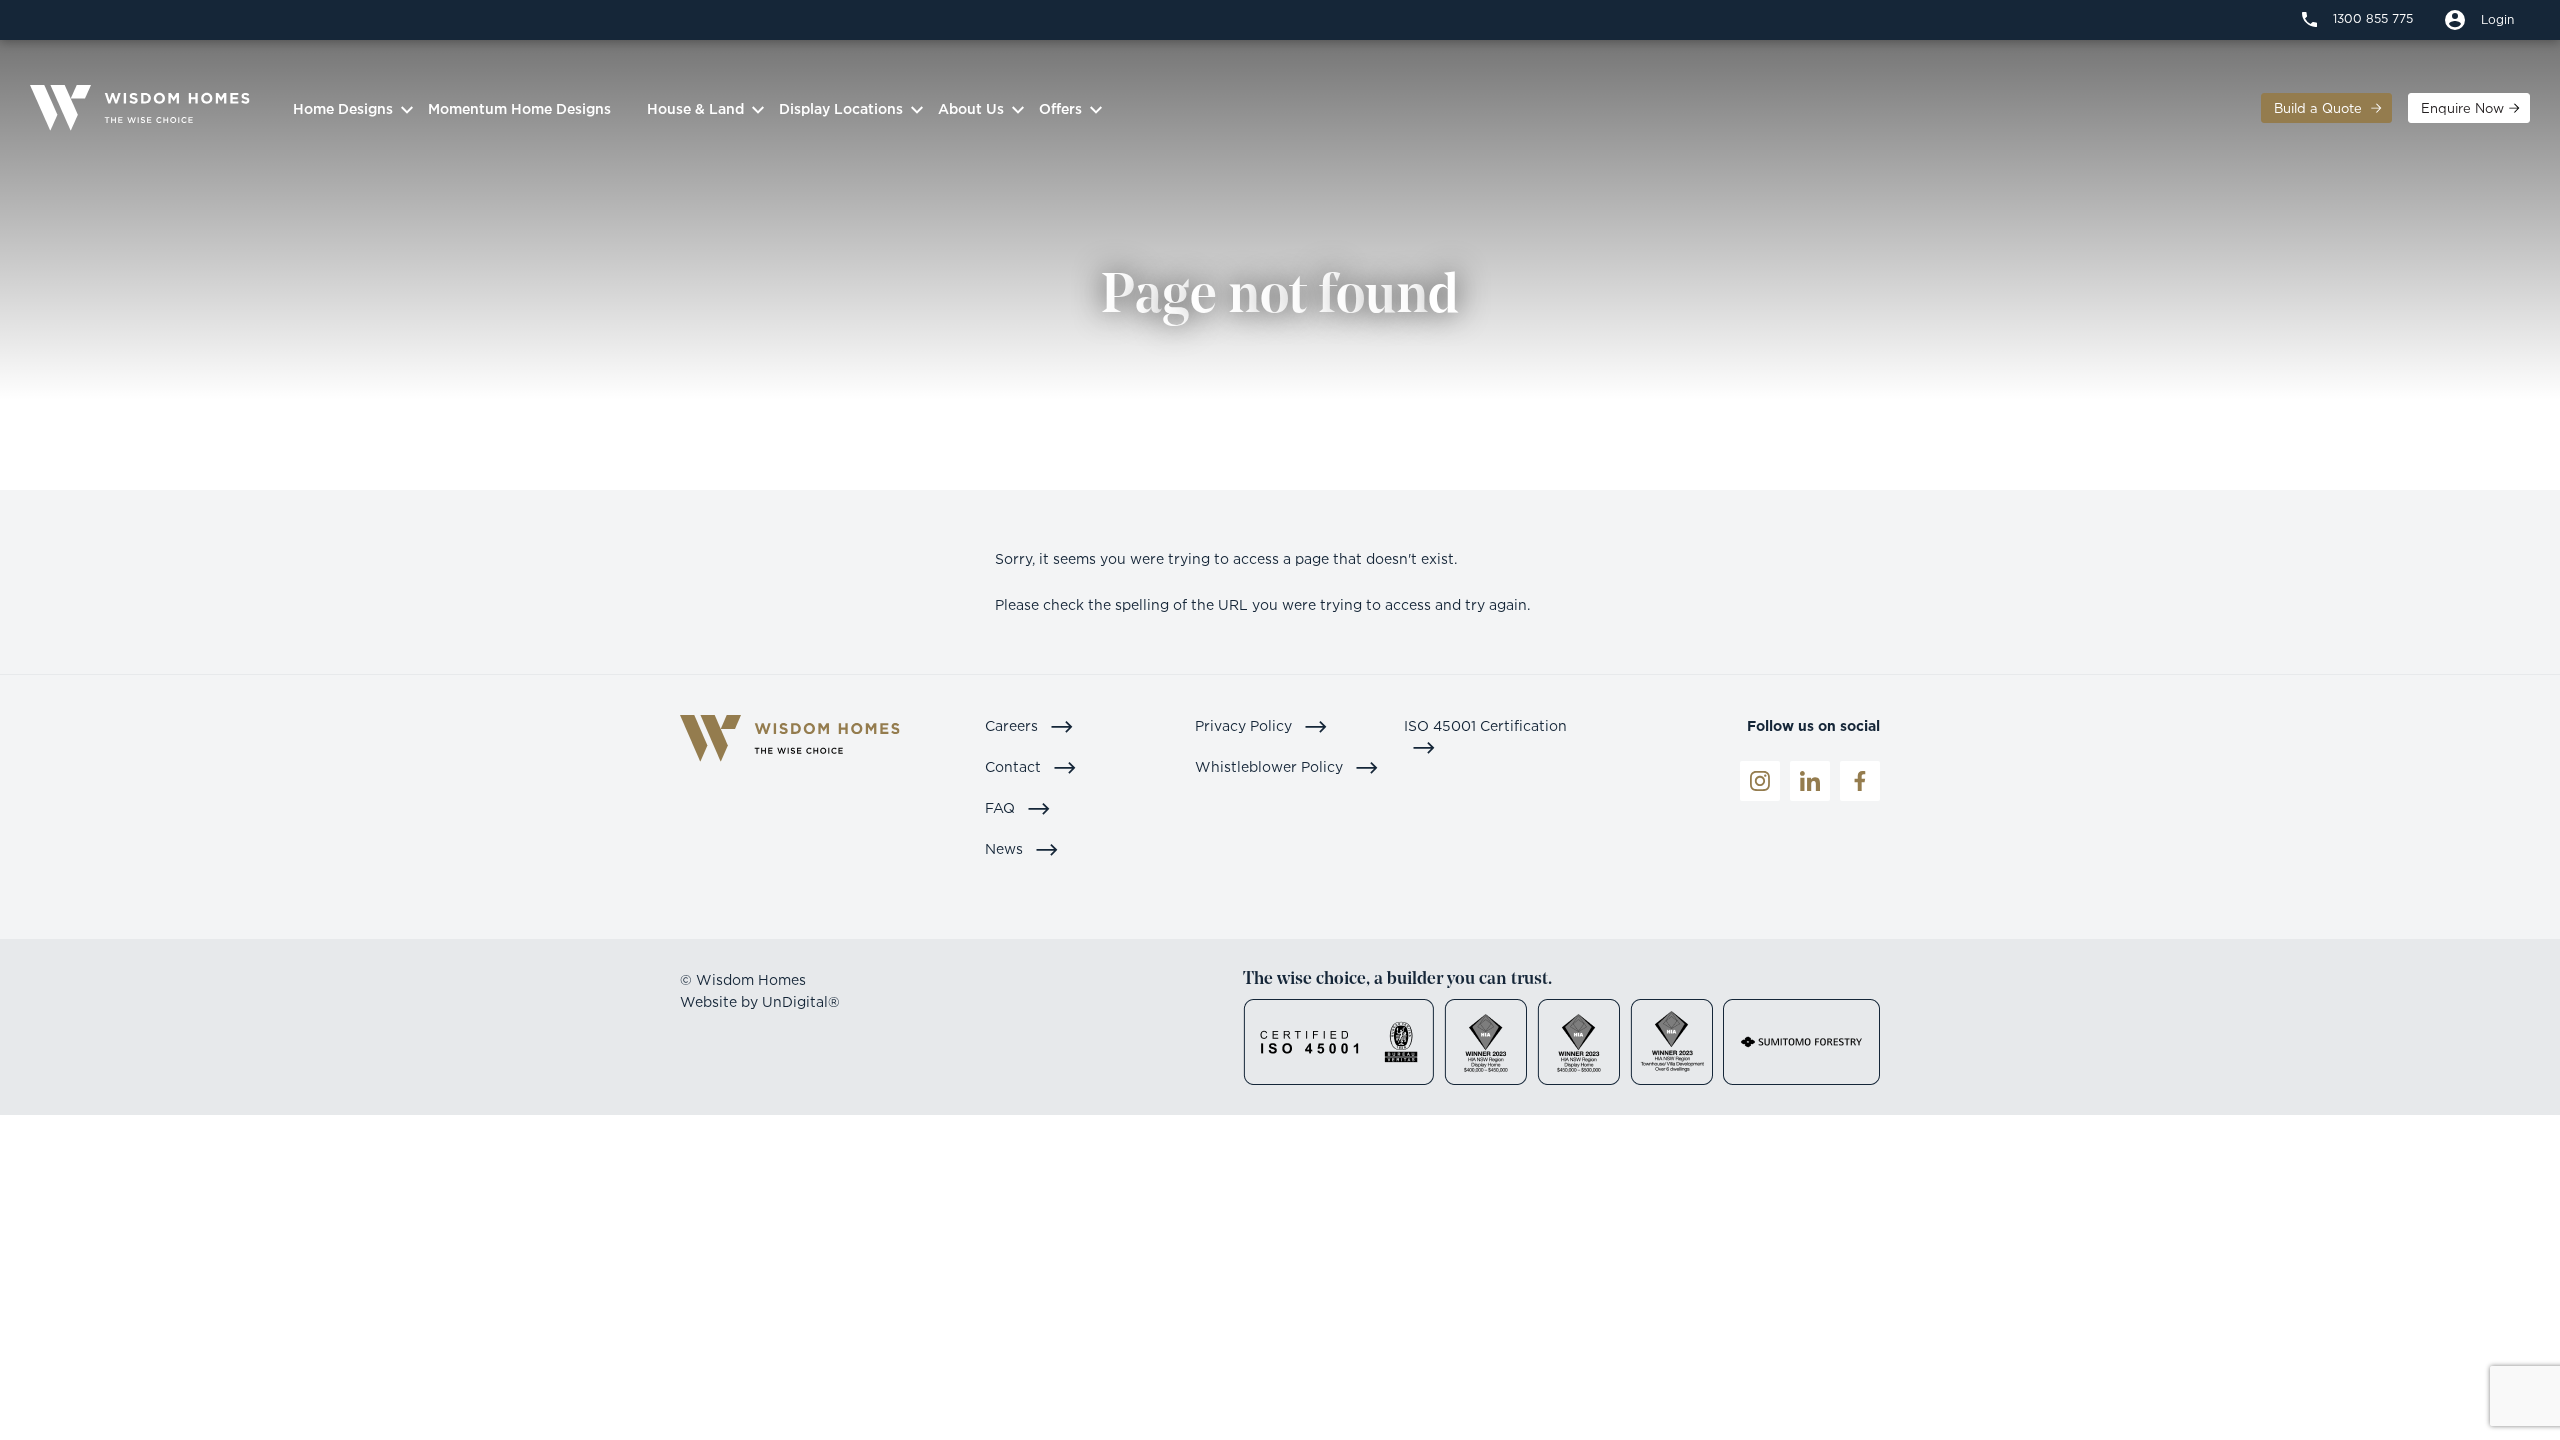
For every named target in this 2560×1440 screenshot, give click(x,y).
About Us (971, 108)
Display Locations (841, 108)
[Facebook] (1860, 781)
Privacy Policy (1245, 725)
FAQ (1002, 807)
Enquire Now (2462, 108)
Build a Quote (2320, 108)
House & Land (695, 108)
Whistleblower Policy (1271, 766)
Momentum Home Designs (519, 108)
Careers (1013, 725)
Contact (1015, 766)
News (1006, 848)
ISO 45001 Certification (1485, 725)
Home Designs (343, 108)
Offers (1060, 108)
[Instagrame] (1760, 781)
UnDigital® (801, 1001)
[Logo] (140, 108)
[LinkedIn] (1810, 781)
